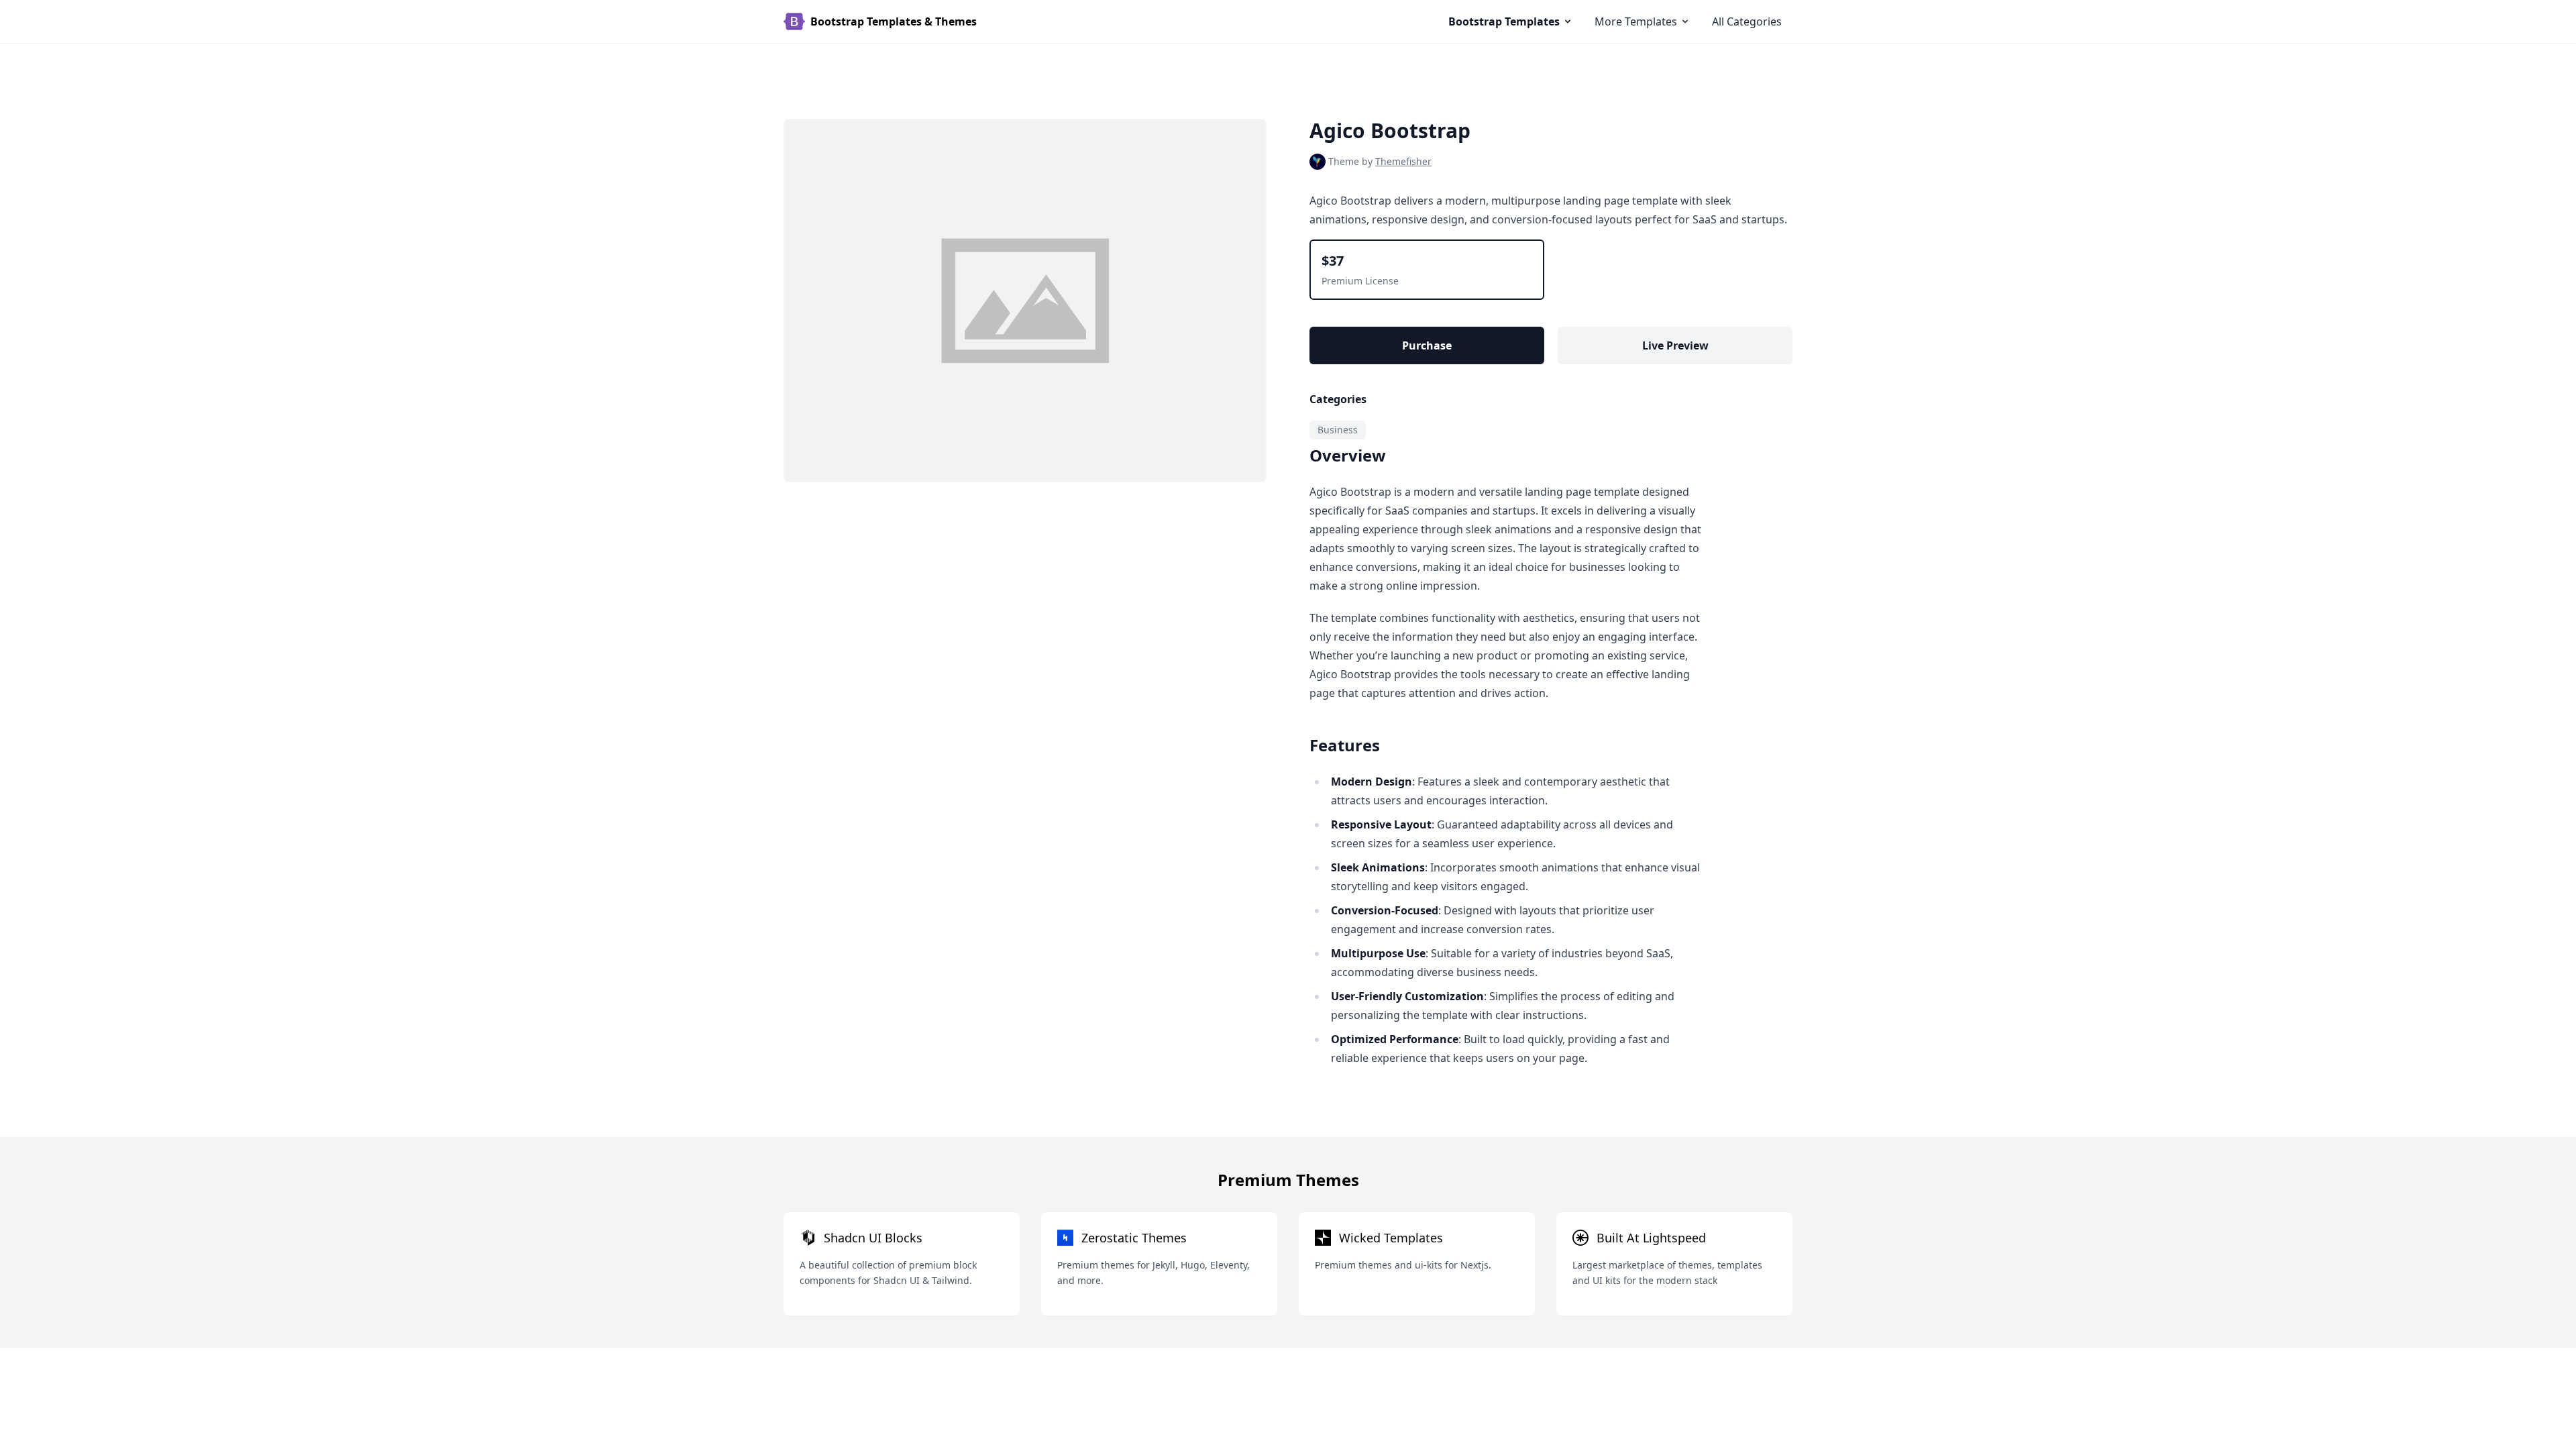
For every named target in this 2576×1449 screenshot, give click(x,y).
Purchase (1427, 345)
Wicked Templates (1391, 1238)
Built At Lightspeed (1651, 1238)
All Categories (1747, 21)
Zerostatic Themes (1134, 1238)
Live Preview (1675, 345)
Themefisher (1403, 161)
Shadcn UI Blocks (873, 1238)
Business (1338, 430)
